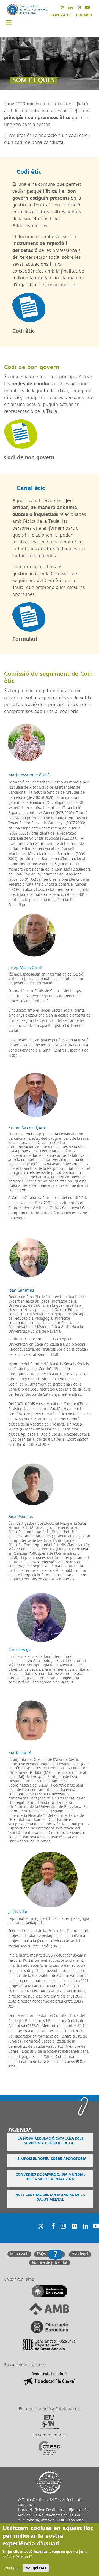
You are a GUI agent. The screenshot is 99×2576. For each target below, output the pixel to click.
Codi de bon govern (29, 457)
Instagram (82, 7)
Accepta (12, 2568)
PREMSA (84, 15)
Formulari (25, 639)
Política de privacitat (50, 2263)
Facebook (51, 2233)
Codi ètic (24, 331)
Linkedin (74, 7)
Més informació (18, 2557)
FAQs (41, 2254)
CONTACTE (61, 15)
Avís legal (80, 2254)
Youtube (91, 7)
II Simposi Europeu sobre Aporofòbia (50, 2159)
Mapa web (19, 2254)
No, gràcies (36, 2568)
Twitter (66, 7)
